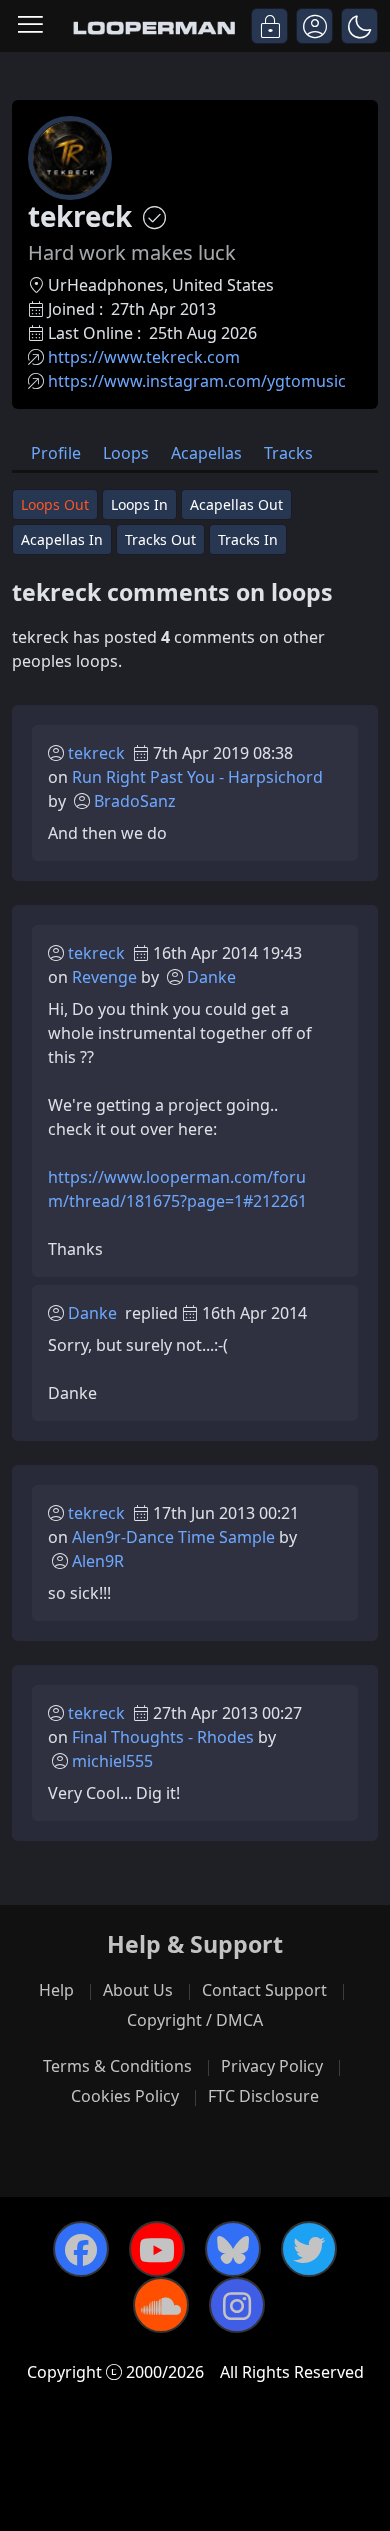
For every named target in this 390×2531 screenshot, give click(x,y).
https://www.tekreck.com (144, 357)
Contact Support (264, 1990)
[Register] (314, 26)
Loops (126, 453)
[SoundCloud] (161, 2305)
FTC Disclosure (263, 2096)
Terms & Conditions (117, 2066)
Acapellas (206, 453)
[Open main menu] (30, 26)
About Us (138, 1990)
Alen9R (98, 1561)
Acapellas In (62, 539)
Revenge (104, 977)
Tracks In (248, 539)
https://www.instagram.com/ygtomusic (197, 381)
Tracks (288, 453)
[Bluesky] (233, 2249)
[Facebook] (81, 2249)
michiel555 (112, 1761)
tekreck (96, 753)
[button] (359, 26)
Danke (211, 977)
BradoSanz (135, 801)
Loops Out (55, 504)
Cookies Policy (125, 2096)
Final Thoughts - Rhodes (163, 1737)
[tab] (56, 451)
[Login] (269, 26)
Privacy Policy (272, 2066)
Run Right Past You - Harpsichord (197, 777)
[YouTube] (157, 2249)
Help (56, 1990)
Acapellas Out (236, 504)
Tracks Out (160, 539)
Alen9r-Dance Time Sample (173, 1537)
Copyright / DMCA (195, 2020)
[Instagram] (237, 2305)
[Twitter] (309, 2249)
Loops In (139, 504)
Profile (56, 453)
